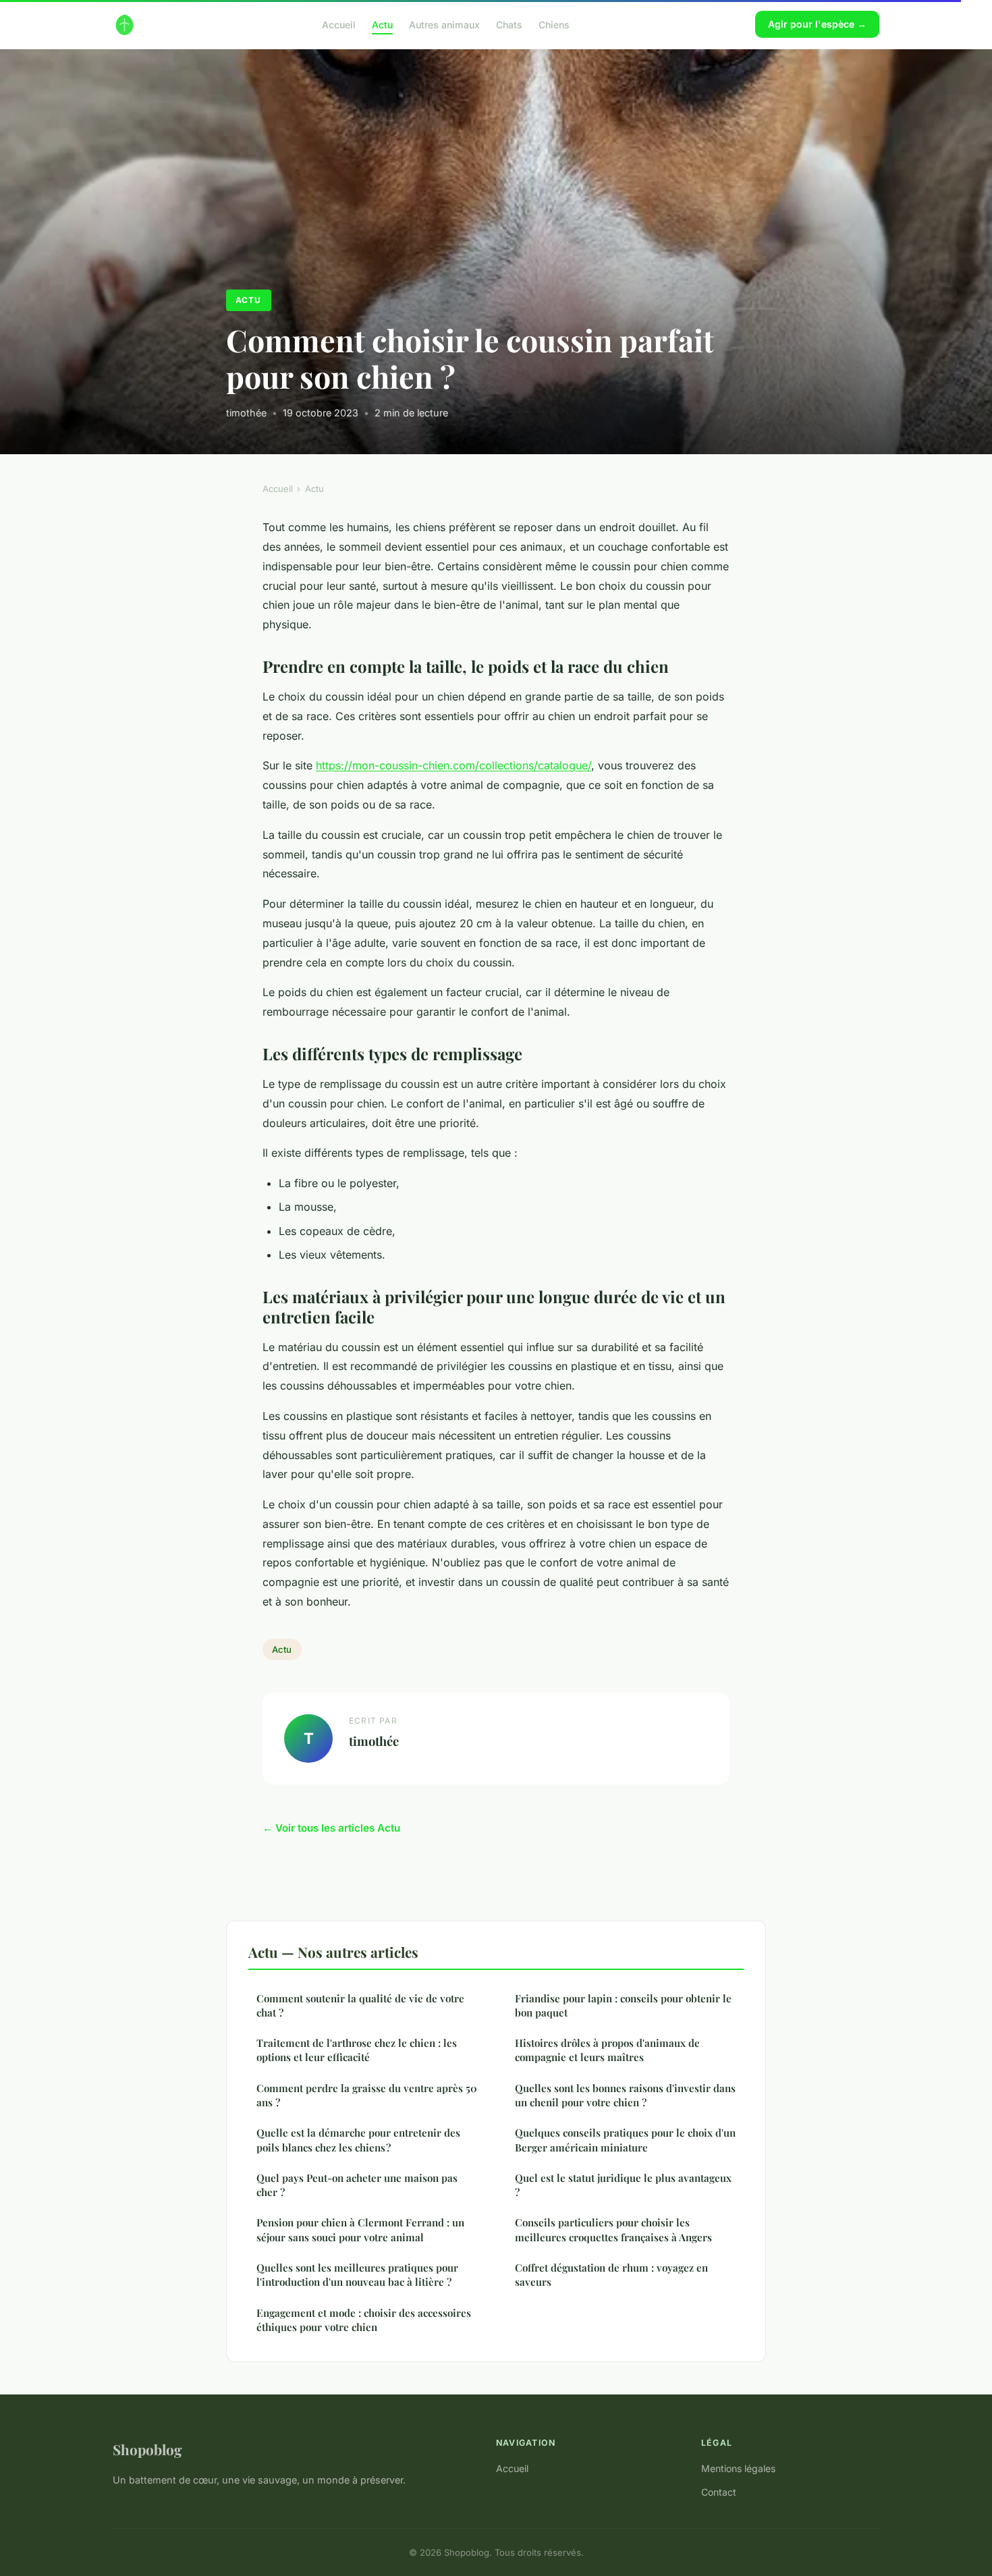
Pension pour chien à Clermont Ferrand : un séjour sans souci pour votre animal (360, 2229)
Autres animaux (444, 24)
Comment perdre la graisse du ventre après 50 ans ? (367, 2095)
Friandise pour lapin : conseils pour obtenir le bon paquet (623, 2005)
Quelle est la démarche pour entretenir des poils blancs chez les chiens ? (358, 2140)
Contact (719, 2492)
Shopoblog (147, 2449)
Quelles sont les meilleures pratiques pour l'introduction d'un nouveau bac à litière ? (357, 2275)
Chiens (554, 24)
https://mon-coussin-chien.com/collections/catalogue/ (453, 765)
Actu (382, 24)
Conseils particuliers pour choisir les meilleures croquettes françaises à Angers (613, 2229)
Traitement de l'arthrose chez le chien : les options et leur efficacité (357, 2050)
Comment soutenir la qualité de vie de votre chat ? (360, 2005)
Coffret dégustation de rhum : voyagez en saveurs (611, 2275)
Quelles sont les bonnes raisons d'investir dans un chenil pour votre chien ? (625, 2095)
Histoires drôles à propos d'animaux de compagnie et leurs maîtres (607, 2050)
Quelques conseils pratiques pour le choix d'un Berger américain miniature (625, 2140)
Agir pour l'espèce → (817, 24)
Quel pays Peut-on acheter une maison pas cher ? (357, 2185)
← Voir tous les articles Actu (331, 1828)
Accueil (339, 24)
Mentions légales (738, 2468)
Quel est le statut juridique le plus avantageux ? (623, 2185)
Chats (509, 24)
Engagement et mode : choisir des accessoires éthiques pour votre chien (364, 2320)
